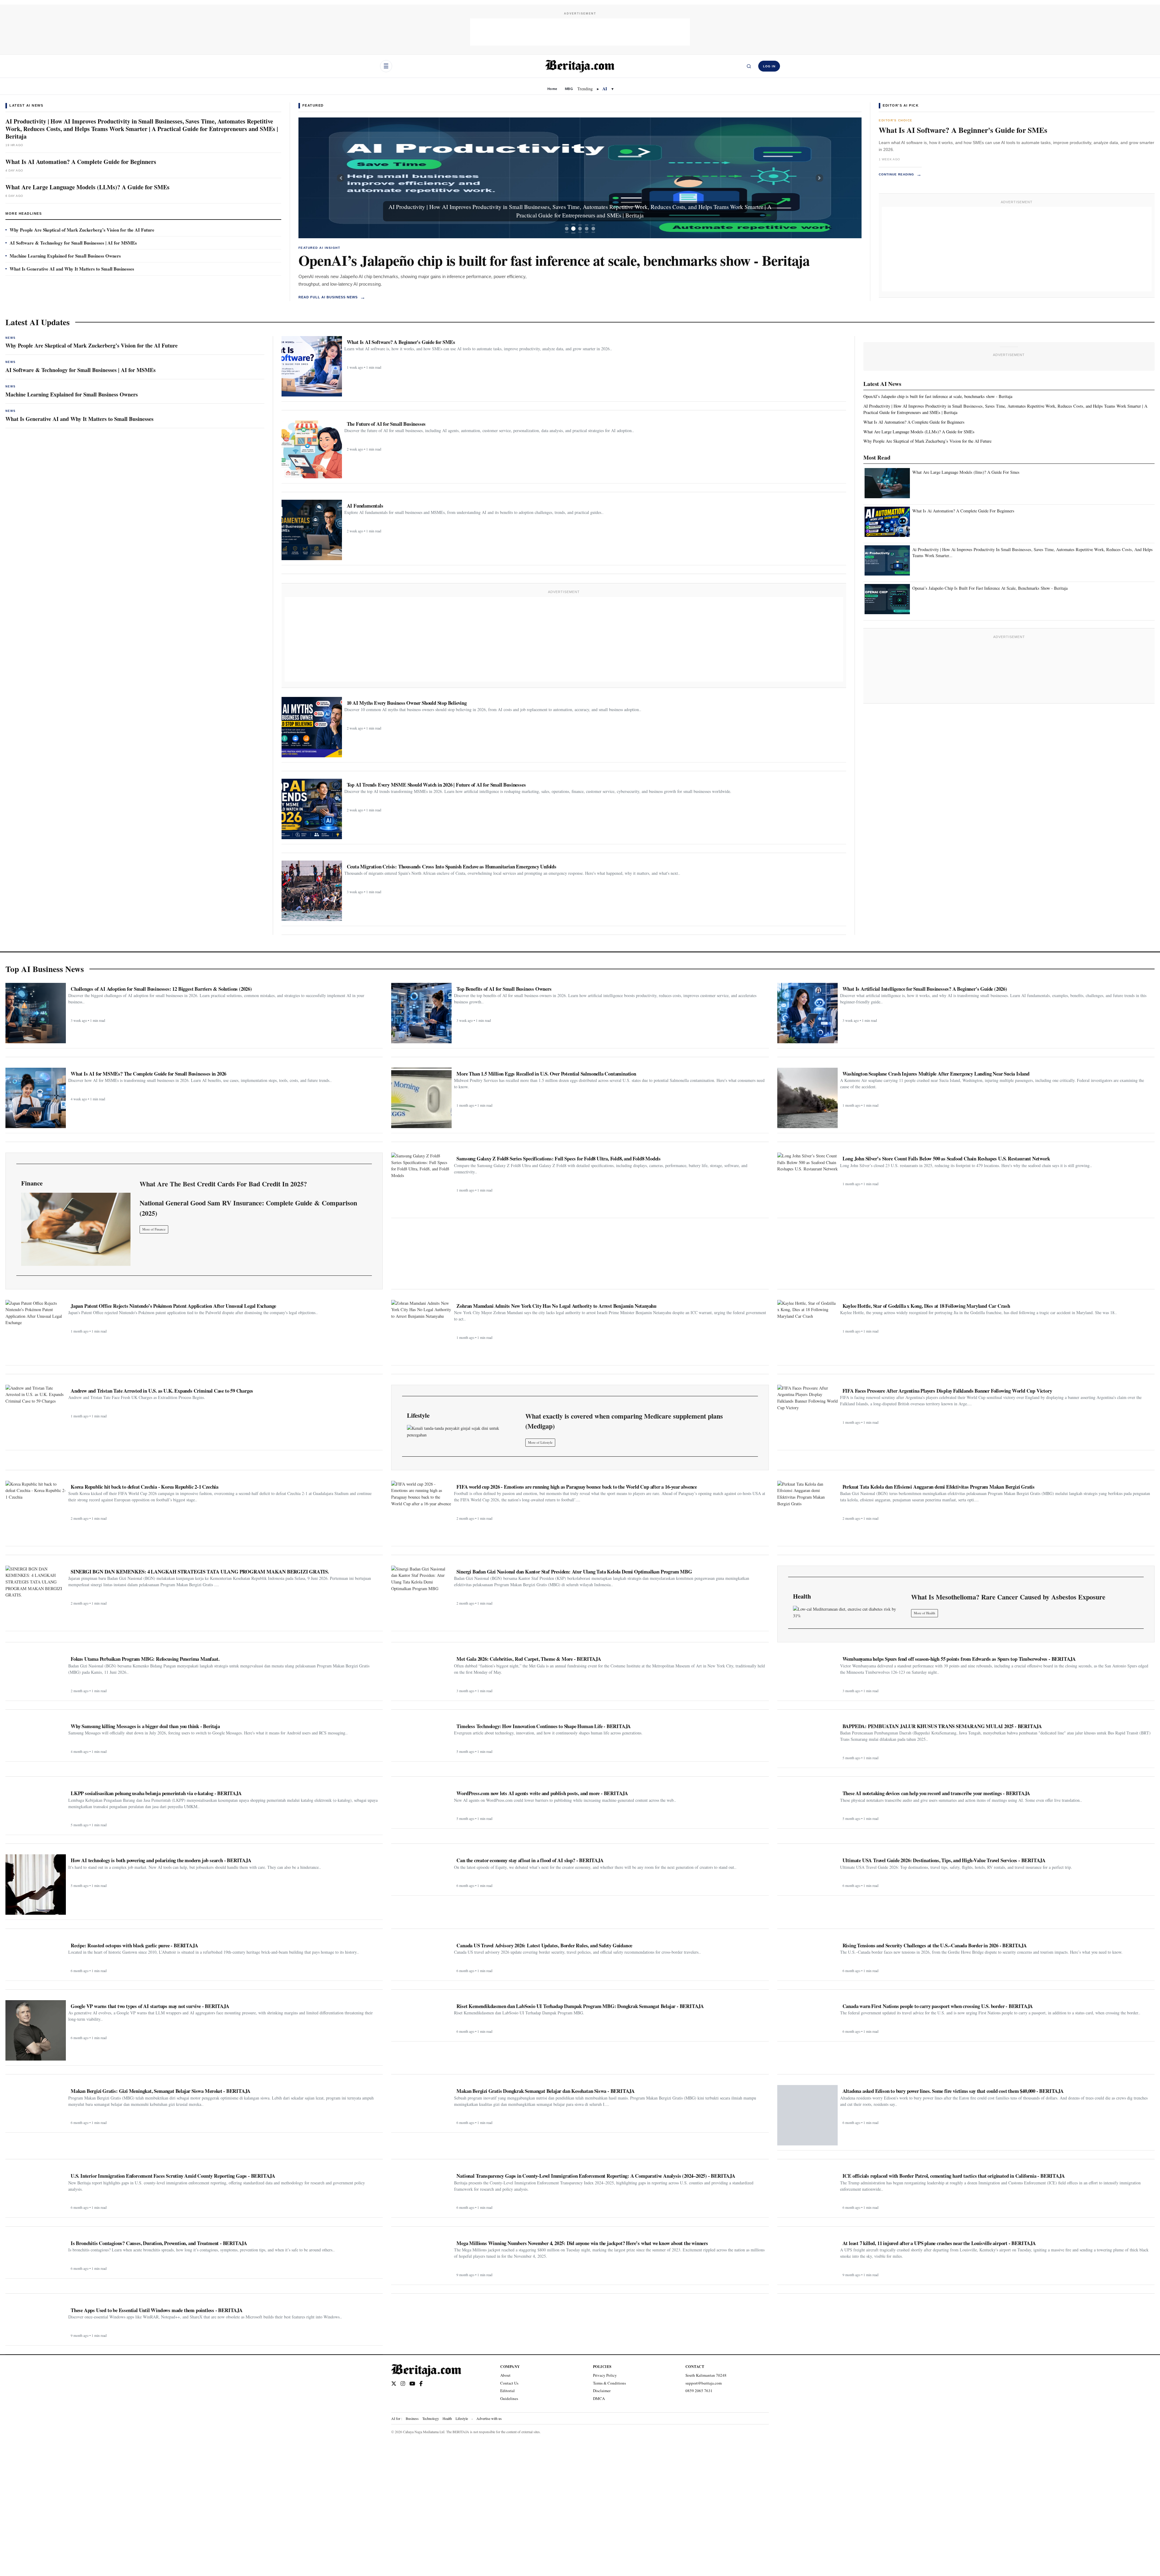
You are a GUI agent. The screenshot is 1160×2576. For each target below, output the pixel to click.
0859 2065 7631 (699, 2391)
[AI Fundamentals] (312, 530)
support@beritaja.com (704, 2383)
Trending (585, 89)
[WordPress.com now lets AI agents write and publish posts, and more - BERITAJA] (421, 1805)
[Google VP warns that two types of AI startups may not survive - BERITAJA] (36, 2030)
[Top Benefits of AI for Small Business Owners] (421, 1013)
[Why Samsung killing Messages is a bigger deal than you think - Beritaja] (36, 1738)
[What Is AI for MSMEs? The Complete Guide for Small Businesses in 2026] (36, 1098)
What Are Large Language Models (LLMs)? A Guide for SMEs (87, 187)
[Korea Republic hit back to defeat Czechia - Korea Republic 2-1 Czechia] (36, 1511)
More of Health (925, 1613)
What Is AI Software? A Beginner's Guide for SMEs (963, 130)
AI (605, 89)
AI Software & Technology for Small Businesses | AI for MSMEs (73, 243)
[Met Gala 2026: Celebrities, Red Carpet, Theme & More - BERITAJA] (421, 1674)
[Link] (76, 1229)
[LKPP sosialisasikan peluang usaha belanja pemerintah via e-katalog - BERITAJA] (36, 1809)
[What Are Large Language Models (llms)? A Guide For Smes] (887, 483)
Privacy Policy (605, 2375)
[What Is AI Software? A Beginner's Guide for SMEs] (312, 366)
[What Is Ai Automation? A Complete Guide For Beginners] (887, 522)
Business (412, 2418)
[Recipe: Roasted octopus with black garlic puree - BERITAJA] (36, 1958)
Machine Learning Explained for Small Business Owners (65, 256)
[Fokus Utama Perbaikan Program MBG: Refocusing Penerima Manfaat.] (36, 1674)
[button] (341, 178)
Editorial (507, 2391)
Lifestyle (462, 2418)
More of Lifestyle (540, 1442)
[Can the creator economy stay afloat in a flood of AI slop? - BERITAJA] (421, 1872)
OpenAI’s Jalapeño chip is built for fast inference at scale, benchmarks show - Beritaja (554, 260)
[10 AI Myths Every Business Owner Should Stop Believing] (312, 727)
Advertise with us (489, 2418)
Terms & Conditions (609, 2383)
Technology (431, 2418)
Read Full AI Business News (332, 297)
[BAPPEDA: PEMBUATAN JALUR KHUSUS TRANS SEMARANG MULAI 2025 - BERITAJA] (807, 1742)
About (505, 2375)
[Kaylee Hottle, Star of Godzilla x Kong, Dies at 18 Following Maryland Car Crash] (807, 1330)
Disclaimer (602, 2391)
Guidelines (509, 2398)
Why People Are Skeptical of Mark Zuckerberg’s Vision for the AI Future (82, 230)
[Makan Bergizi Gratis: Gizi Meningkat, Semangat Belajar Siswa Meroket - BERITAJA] (36, 2106)
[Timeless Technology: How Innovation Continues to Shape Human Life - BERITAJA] (421, 1738)
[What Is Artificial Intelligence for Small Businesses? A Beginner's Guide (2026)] (807, 1013)
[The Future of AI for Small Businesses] (312, 448)
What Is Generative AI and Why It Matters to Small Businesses (72, 269)
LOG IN (769, 66)
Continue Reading (900, 174)
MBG (569, 89)
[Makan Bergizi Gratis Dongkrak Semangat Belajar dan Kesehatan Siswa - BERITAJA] (421, 2106)
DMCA (599, 2398)
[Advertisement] (580, 32)
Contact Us (509, 2383)
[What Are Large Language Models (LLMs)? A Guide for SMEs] (580, 178)
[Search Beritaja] (749, 66)
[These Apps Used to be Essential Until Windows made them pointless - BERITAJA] (36, 2322)
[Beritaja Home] (580, 66)
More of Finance (154, 1229)
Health (447, 2418)
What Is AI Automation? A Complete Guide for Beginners (81, 162)
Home (552, 89)
